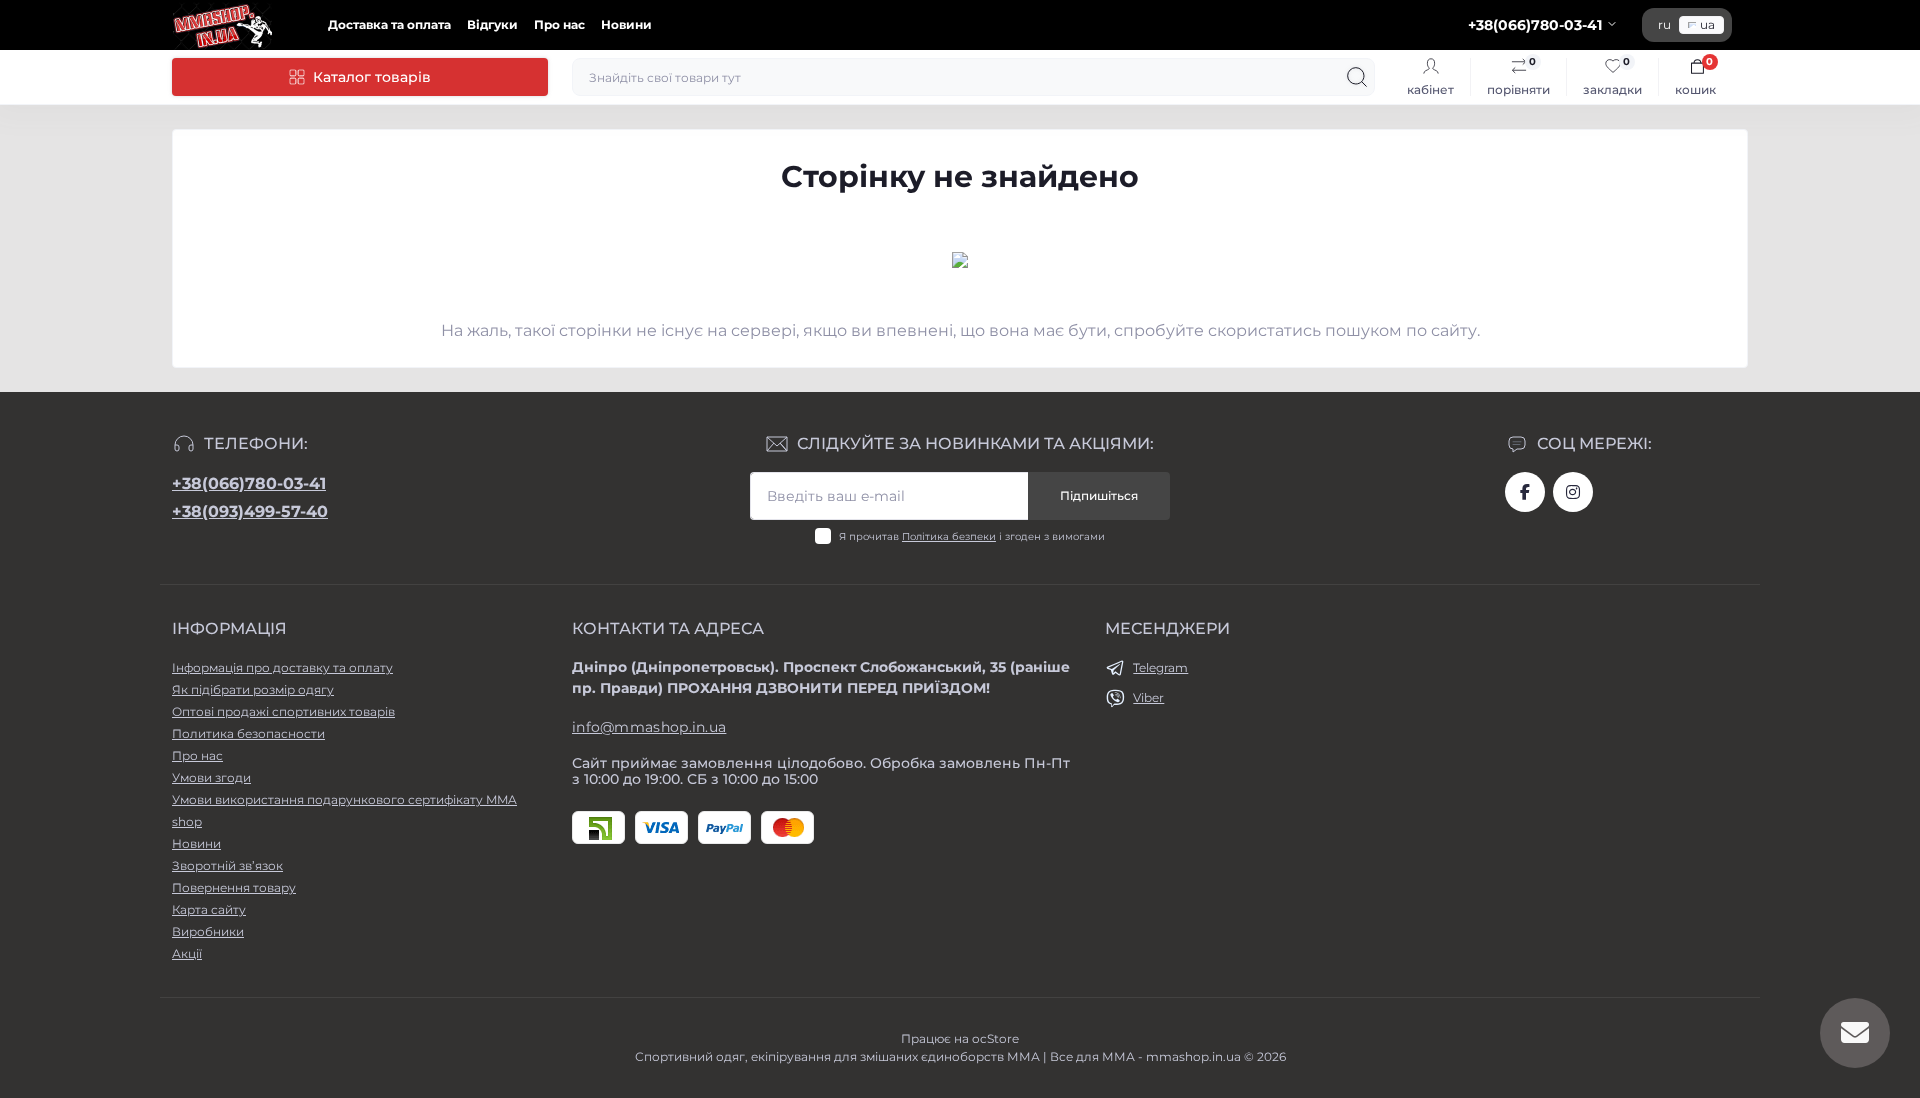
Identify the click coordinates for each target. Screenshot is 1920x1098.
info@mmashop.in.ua (649, 727)
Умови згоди (211, 777)
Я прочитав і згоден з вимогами (972, 536)
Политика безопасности (248, 733)
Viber (1148, 697)
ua (1707, 24)
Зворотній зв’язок (227, 865)
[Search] (1357, 77)
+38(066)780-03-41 (249, 483)
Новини (626, 24)
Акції (187, 953)
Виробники (208, 931)
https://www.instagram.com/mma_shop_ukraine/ (1573, 492)
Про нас (559, 24)
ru (1664, 24)
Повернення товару (234, 887)
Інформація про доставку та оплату (282, 667)
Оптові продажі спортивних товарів (283, 711)
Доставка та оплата (389, 24)
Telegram (1160, 667)
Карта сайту (209, 909)
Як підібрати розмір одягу (253, 689)
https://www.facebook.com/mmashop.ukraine (1525, 492)
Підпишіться (1099, 495)
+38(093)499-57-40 (250, 511)
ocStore (995, 1038)
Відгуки (492, 24)
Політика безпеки (949, 536)
